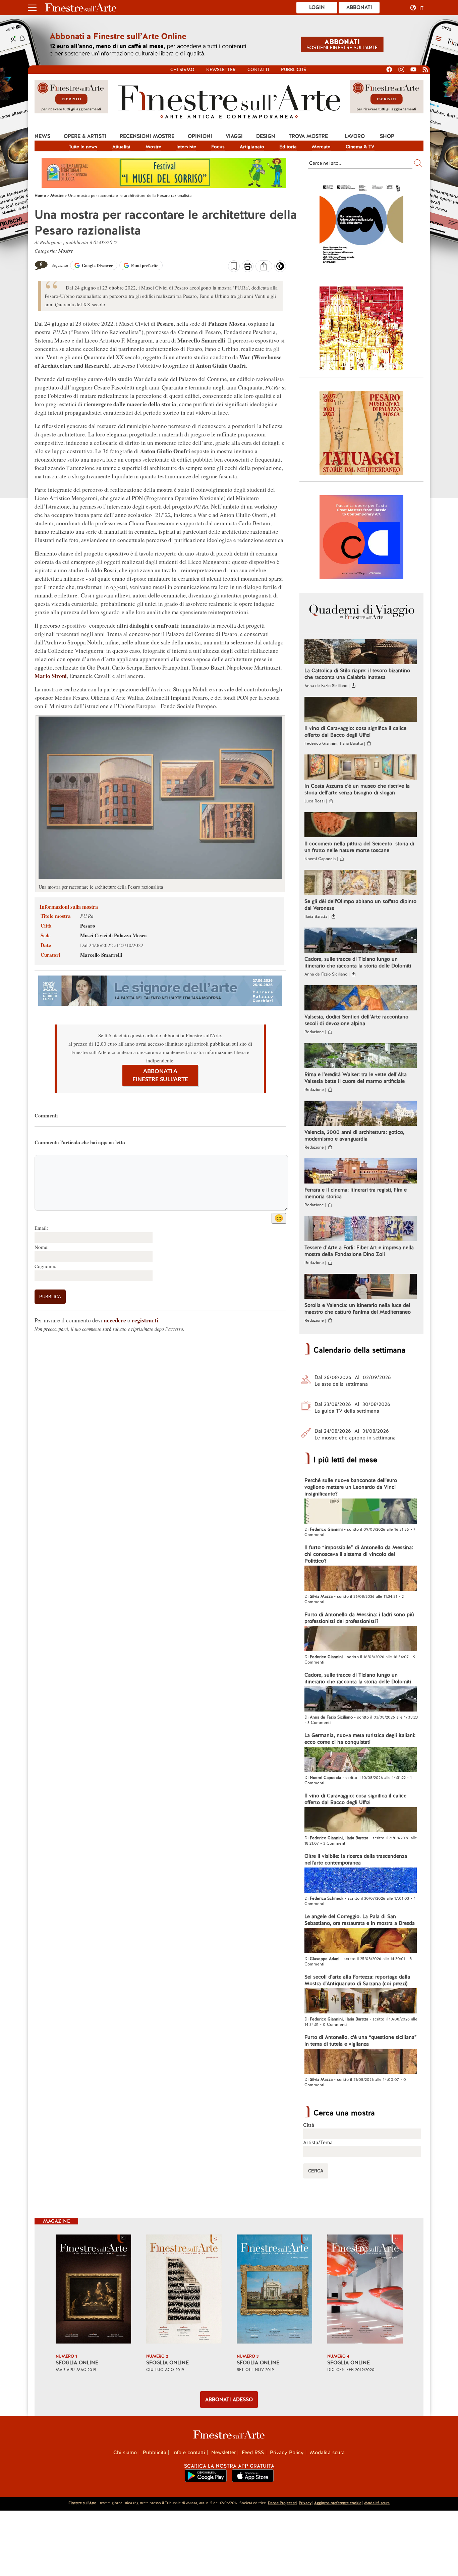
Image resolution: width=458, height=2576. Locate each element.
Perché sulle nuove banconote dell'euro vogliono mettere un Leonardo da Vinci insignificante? (351, 1487)
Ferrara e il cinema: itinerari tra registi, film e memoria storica (356, 1193)
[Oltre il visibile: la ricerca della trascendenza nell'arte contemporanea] (361, 1881)
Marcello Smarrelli (101, 955)
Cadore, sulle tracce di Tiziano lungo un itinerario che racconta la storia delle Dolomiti (358, 962)
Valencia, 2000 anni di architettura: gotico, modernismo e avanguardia (354, 1136)
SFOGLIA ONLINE (77, 2363)
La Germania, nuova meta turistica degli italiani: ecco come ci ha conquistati (360, 1739)
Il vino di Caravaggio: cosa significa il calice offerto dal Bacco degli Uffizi (355, 732)
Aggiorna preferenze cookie (338, 2503)
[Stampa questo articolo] (248, 267)
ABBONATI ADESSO (229, 2400)
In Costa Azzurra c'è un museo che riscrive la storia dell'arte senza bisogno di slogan (357, 789)
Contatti (258, 70)
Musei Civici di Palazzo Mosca (113, 935)
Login (317, 7)
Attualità (121, 147)
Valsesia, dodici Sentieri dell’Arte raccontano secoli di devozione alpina (356, 1020)
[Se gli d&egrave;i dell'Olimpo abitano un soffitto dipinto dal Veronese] (361, 883)
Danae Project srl (282, 2503)
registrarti (145, 1320)
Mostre (153, 147)
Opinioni (200, 136)
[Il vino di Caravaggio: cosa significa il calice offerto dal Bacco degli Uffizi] (361, 710)
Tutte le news (83, 147)
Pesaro (88, 926)
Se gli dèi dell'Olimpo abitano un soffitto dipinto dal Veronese (360, 905)
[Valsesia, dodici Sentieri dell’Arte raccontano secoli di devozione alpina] (361, 999)
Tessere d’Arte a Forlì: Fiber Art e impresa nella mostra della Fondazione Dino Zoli (359, 1251)
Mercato (321, 147)
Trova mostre (308, 136)
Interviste (186, 147)
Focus (218, 147)
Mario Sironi (51, 676)
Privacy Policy (287, 2453)
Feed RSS (253, 2453)
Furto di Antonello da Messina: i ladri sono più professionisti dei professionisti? (359, 1618)
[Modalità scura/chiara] (280, 268)
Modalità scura (327, 2453)
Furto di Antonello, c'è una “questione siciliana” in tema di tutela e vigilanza (361, 2041)
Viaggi (234, 136)
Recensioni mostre (147, 136)
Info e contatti (189, 2453)
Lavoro (355, 136)
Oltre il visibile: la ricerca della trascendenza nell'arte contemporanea (356, 1859)
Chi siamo (182, 70)
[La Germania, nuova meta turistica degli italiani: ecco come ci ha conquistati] (361, 1760)
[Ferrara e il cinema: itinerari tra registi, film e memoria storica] (361, 1172)
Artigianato (252, 147)
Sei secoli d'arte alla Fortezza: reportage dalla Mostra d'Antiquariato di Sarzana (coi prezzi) (357, 1980)
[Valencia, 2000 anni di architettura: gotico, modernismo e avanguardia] (361, 1114)
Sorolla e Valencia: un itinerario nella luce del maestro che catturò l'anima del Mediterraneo (358, 1309)
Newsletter (221, 70)
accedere (115, 1320)
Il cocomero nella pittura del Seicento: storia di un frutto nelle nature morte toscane (359, 847)
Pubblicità (294, 70)
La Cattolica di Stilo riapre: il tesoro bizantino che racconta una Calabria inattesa (357, 674)
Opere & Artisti (85, 136)
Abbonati (359, 7)
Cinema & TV (360, 147)
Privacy (305, 2503)
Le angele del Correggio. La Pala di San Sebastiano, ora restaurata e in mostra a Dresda (360, 1920)
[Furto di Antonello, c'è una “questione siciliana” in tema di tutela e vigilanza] (361, 2062)
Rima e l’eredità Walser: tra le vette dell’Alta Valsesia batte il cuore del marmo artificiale (356, 1078)
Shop (387, 136)
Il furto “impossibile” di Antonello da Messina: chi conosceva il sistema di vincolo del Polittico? (359, 1554)
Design (266, 136)
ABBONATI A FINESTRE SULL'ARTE (160, 1075)
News (42, 136)
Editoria (288, 147)
